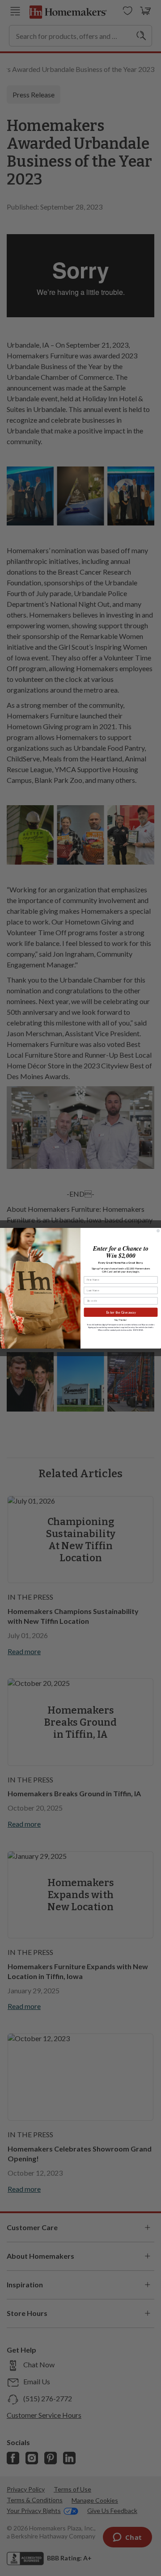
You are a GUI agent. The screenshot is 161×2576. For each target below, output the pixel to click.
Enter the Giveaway (121, 1312)
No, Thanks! (121, 1320)
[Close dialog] (158, 1230)
